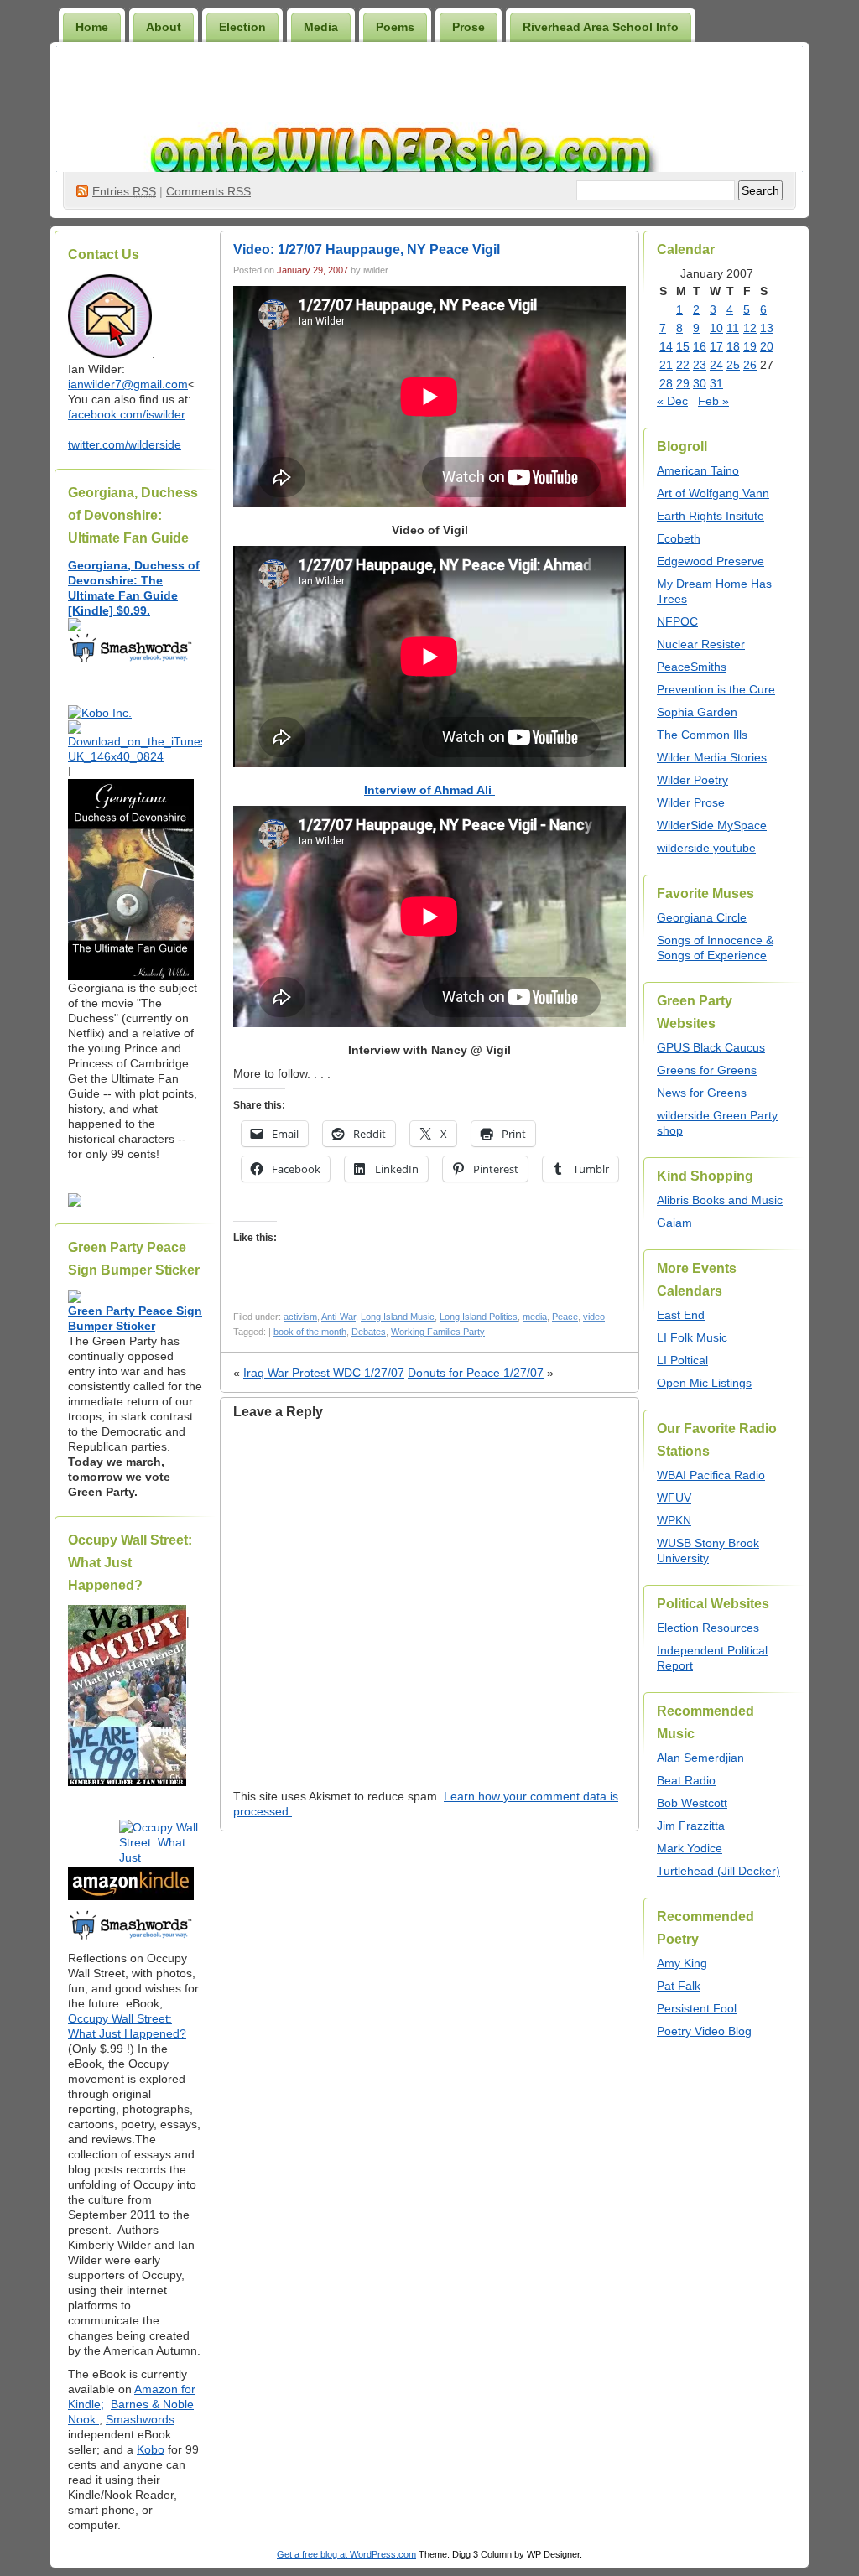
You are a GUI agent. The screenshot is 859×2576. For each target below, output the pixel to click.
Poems (395, 27)
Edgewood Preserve (711, 561)
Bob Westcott (692, 1803)
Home (92, 27)
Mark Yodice (690, 1848)
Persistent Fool (697, 2008)
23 (700, 365)
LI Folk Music (692, 1337)
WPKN (674, 1520)
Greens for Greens (707, 1070)
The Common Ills (702, 735)
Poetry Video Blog (704, 2031)
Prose (469, 27)
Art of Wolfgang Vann (713, 493)
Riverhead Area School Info (601, 27)
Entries (124, 191)
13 (767, 328)
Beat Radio (686, 1780)
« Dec (672, 401)
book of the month (310, 1332)
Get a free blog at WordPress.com (346, 2554)
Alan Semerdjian (700, 1758)
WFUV (674, 1498)
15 (683, 346)
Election (242, 27)
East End (681, 1315)
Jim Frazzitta (691, 1826)
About (164, 27)
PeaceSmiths (692, 667)
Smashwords (140, 2419)
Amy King (682, 1963)
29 (683, 383)
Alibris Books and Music (720, 1200)
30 (700, 383)
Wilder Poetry (692, 780)
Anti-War (338, 1317)
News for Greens (702, 1093)
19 (750, 346)
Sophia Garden (697, 712)
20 (767, 346)
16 (700, 346)
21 (666, 365)
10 (716, 328)
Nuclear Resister (701, 644)
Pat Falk (679, 1986)
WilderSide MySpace (712, 825)
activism (300, 1317)
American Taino (698, 470)
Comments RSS (208, 191)
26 (750, 365)
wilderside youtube (706, 848)
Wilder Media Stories (712, 757)
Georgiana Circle (702, 917)
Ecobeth (679, 538)
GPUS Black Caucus (711, 1047)
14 (666, 346)
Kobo (151, 2449)
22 (683, 365)
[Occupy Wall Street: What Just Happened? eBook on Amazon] (131, 1896)
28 (666, 383)
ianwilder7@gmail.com (128, 384)
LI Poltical (682, 1360)
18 (733, 346)
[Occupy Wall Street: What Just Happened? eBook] (131, 1938)
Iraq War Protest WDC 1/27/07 (324, 1373)
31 (716, 383)
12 (750, 328)
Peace (565, 1317)
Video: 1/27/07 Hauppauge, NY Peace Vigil (367, 249)
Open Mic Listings (704, 1383)
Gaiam (674, 1223)
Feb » (713, 401)
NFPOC (677, 621)
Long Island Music (398, 1317)
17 (716, 346)
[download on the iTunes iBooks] (135, 756)
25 (733, 365)
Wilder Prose (691, 802)
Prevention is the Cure (716, 689)
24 (716, 365)
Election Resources (708, 1628)
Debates (369, 1332)
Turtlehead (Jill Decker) (718, 1871)
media (535, 1317)
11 (733, 328)
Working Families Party (438, 1332)
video (594, 1317)
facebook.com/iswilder (127, 414)
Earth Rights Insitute (711, 516)
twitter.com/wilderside (125, 444)
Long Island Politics (479, 1317)
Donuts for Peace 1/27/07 (476, 1373)
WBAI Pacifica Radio (711, 1475)
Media (321, 27)
